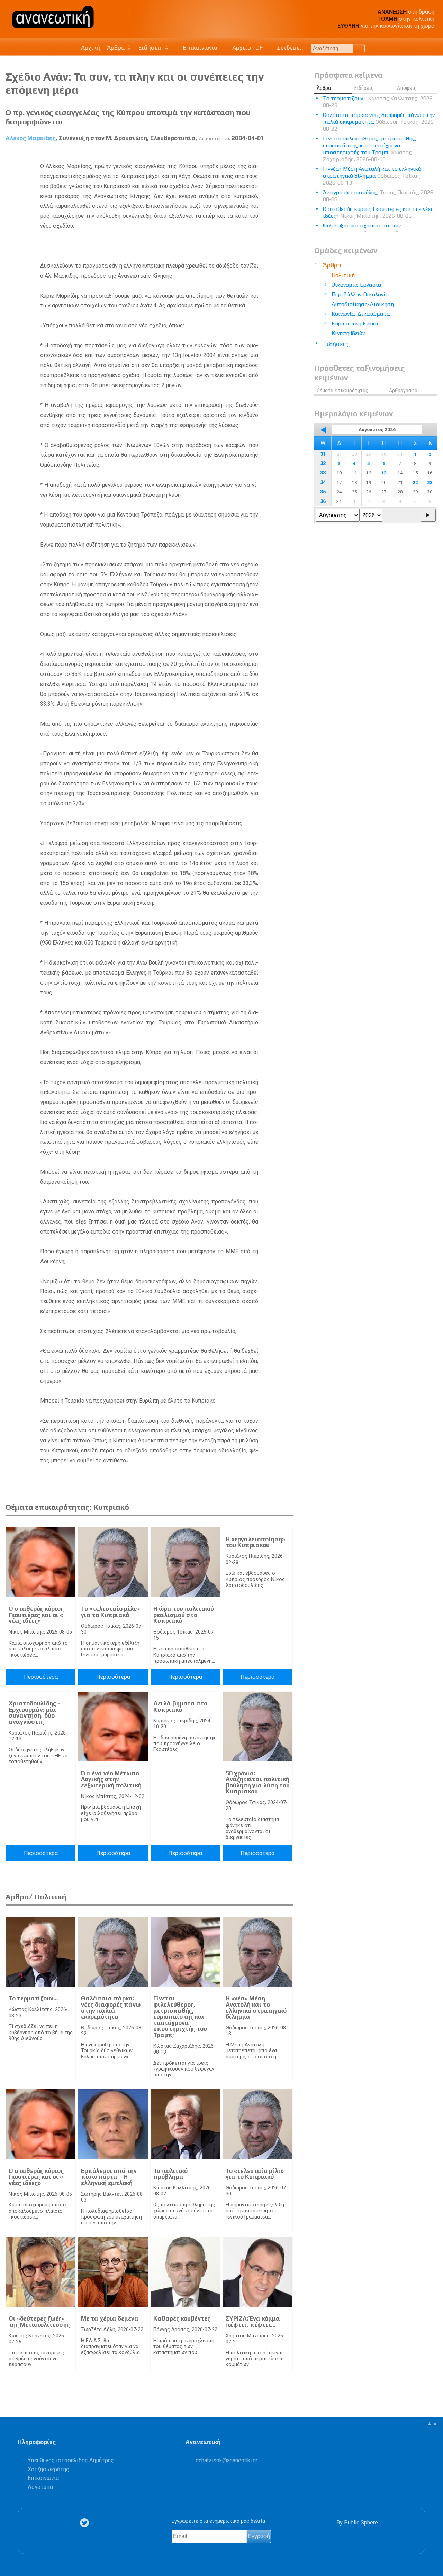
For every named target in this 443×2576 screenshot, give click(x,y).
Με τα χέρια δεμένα (110, 2318)
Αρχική (91, 48)
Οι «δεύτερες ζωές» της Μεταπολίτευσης (39, 2322)
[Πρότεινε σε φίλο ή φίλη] (288, 154)
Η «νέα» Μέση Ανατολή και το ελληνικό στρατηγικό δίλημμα (256, 2007)
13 (384, 473)
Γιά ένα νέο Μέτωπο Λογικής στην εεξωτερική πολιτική (111, 1779)
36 (323, 501)
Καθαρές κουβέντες (182, 2318)
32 (323, 463)
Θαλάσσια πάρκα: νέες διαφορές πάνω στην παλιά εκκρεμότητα (111, 2007)
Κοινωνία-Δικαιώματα (361, 314)
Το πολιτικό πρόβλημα (170, 2174)
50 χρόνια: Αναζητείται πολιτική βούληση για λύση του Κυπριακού (258, 1782)
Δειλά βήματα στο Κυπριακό (180, 1707)
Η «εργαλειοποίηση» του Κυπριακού (255, 1542)
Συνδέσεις (290, 48)
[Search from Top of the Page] (359, 48)
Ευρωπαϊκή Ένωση (356, 323)
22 (415, 482)
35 (323, 492)
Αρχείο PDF (247, 48)
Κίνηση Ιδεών (348, 333)
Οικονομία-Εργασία (356, 285)
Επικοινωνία (200, 48)
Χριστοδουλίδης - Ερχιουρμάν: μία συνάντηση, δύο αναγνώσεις (34, 1713)
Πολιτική (343, 275)
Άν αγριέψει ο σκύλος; (379, 196)
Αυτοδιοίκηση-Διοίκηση (363, 304)
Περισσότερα (41, 1677)
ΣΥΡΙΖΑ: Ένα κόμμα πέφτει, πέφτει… (253, 2322)
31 (323, 454)
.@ (227, 2460)
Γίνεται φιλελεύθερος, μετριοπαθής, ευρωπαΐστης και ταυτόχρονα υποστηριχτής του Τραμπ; (180, 2017)
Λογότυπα (40, 2487)
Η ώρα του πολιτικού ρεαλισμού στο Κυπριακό (184, 1615)
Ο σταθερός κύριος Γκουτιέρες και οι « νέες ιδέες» (36, 1615)
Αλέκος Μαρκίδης (31, 138)
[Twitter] (86, 2523)
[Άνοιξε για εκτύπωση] (275, 154)
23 (430, 482)
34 (323, 482)
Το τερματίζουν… (33, 1998)
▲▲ (432, 2423)
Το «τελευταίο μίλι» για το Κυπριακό (110, 1612)
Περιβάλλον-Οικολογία (360, 294)
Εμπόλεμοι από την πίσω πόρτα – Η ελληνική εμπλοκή (109, 2177)
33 (323, 473)
